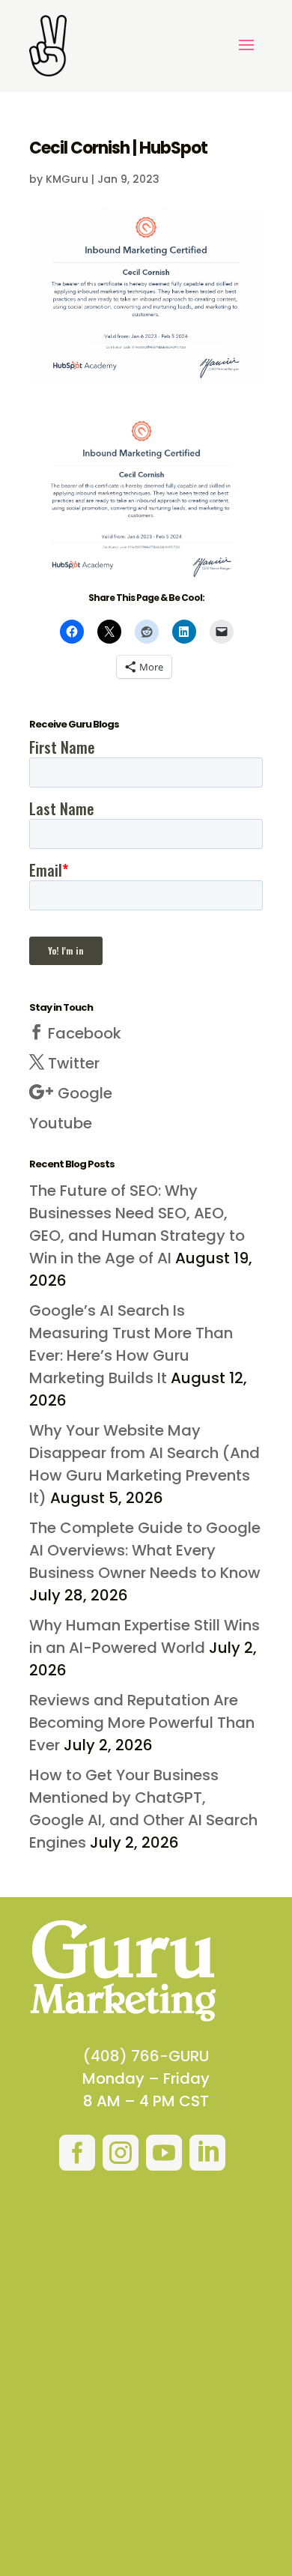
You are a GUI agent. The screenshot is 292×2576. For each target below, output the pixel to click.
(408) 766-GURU (146, 2056)
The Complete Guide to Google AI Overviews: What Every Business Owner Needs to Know (145, 1550)
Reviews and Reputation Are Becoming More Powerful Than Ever (142, 1723)
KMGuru (67, 179)
